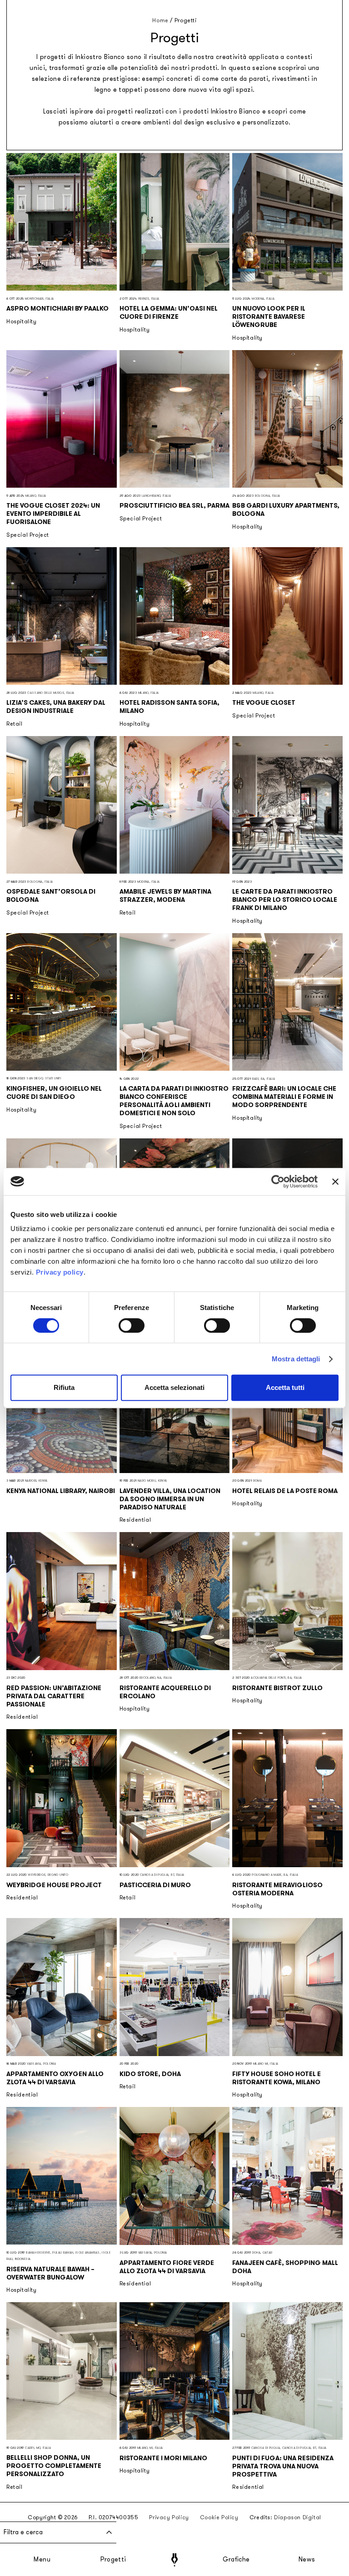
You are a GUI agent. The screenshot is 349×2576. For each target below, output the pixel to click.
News (307, 2560)
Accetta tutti (285, 1387)
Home (160, 20)
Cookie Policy (219, 2517)
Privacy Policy (169, 2517)
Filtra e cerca (23, 2532)
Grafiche (236, 2560)
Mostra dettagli (296, 1359)
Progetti (113, 2560)
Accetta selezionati (174, 1387)
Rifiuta (64, 1387)
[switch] (132, 1325)
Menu (42, 2560)
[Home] (174, 2560)
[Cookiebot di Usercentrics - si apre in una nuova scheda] (278, 1182)
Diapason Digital (298, 2517)
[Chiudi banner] (335, 1182)
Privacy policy (60, 1272)
